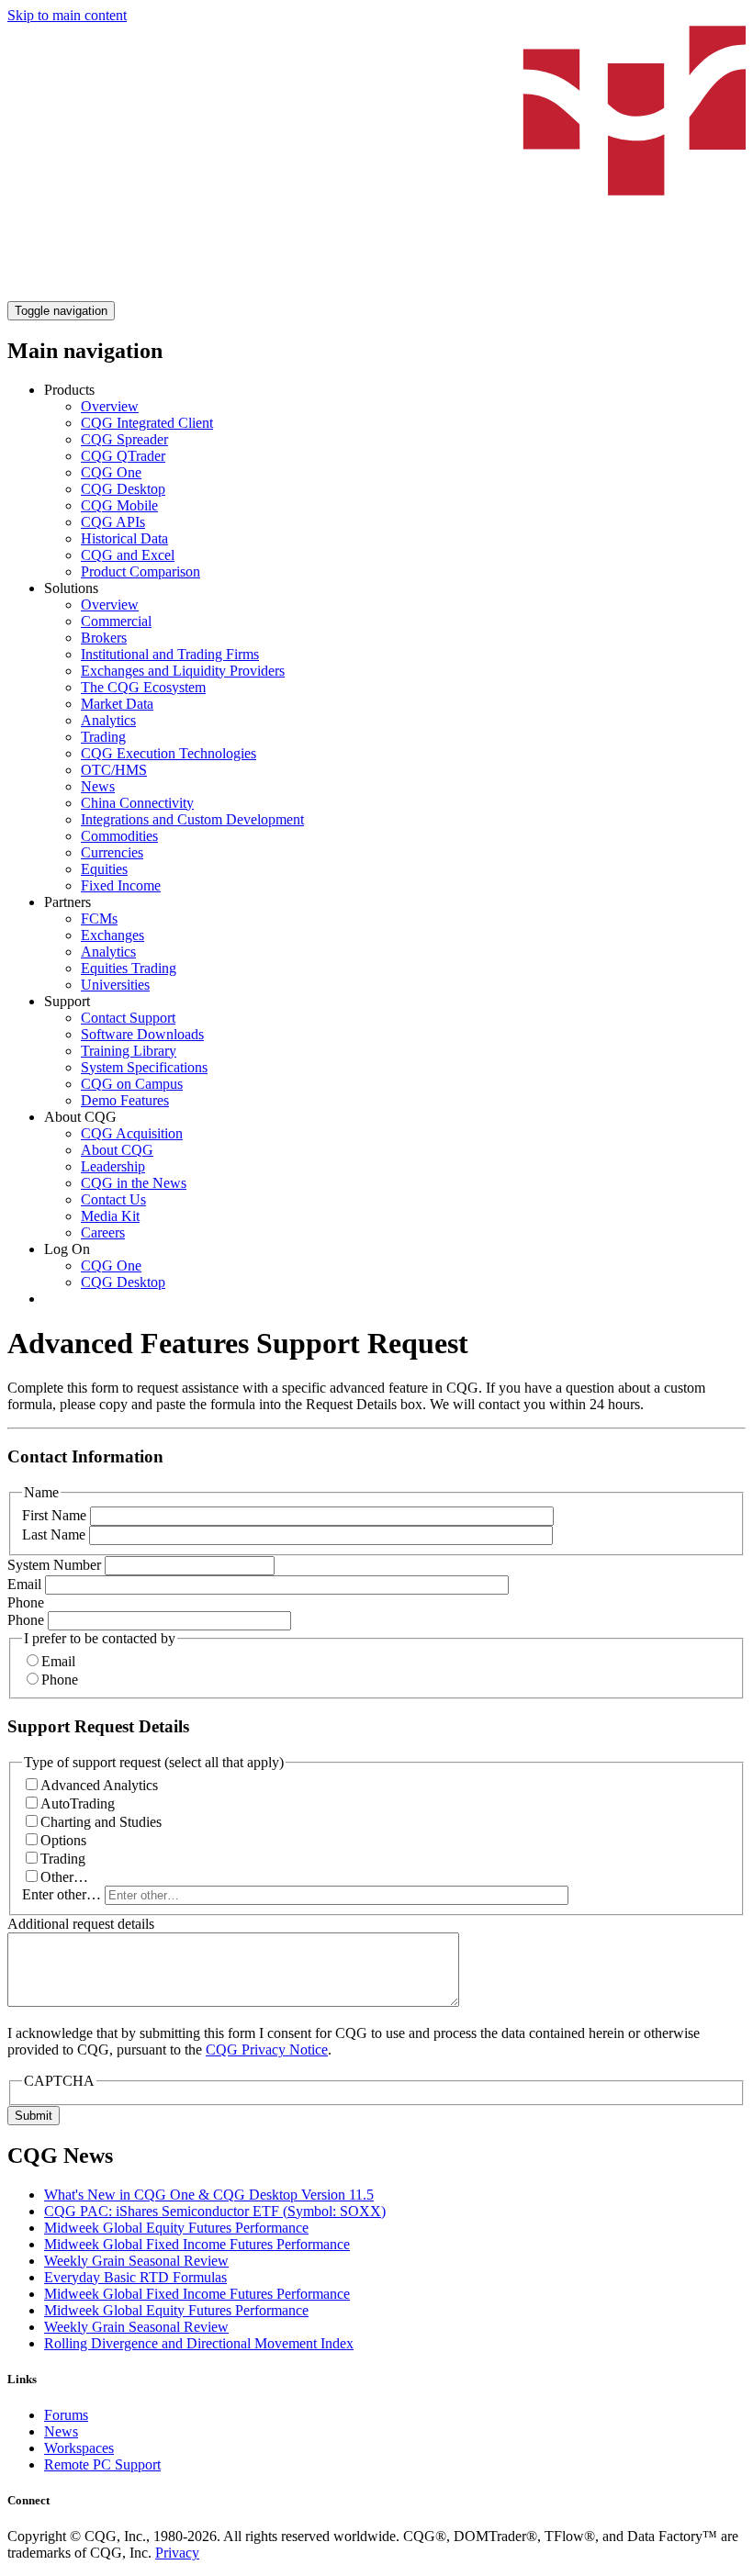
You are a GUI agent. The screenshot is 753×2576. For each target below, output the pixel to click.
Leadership (113, 1166)
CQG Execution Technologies (169, 753)
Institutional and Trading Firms (170, 654)
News (98, 786)
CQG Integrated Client (147, 423)
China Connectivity (137, 803)
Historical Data (124, 538)
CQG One (111, 472)
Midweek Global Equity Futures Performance (176, 2228)
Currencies (112, 852)
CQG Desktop (123, 489)
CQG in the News (134, 1183)
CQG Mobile (119, 505)
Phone (26, 1602)
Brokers (104, 638)
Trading (103, 737)
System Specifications (144, 1067)
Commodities (119, 836)
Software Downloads (142, 1034)
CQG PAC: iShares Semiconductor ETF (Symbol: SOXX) (215, 2211)
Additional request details (81, 1924)
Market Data (117, 704)
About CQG (117, 1150)
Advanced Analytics (99, 1785)
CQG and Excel (128, 555)
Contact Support (128, 1018)
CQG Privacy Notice (267, 2050)
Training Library (129, 1051)
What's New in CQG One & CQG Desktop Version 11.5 (209, 2195)
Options (63, 1840)
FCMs (99, 918)
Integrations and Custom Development (192, 819)
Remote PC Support (102, 2464)
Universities (115, 985)
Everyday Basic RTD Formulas (135, 2277)
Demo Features (125, 1100)
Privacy (177, 2553)
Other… (64, 1877)
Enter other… (62, 1894)
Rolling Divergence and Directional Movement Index (199, 2343)
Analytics (108, 720)
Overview (110, 406)
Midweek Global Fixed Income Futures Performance (197, 2244)
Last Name (54, 1534)
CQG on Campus (132, 1084)
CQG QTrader (123, 456)
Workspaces (79, 2448)
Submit (34, 2116)
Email (24, 1584)
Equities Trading (129, 968)
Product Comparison (140, 571)
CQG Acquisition (132, 1133)
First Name (54, 1515)
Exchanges (112, 935)
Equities (104, 869)
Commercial (116, 621)
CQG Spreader (124, 439)
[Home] (376, 292)
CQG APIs (113, 522)
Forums (66, 2415)
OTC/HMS (114, 770)
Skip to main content (67, 15)
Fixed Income (121, 885)
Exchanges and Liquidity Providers (183, 671)
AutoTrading (78, 1803)
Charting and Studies (101, 1822)
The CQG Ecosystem (143, 687)
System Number (54, 1565)
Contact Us (113, 1199)
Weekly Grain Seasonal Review (136, 2261)
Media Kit (110, 1216)
